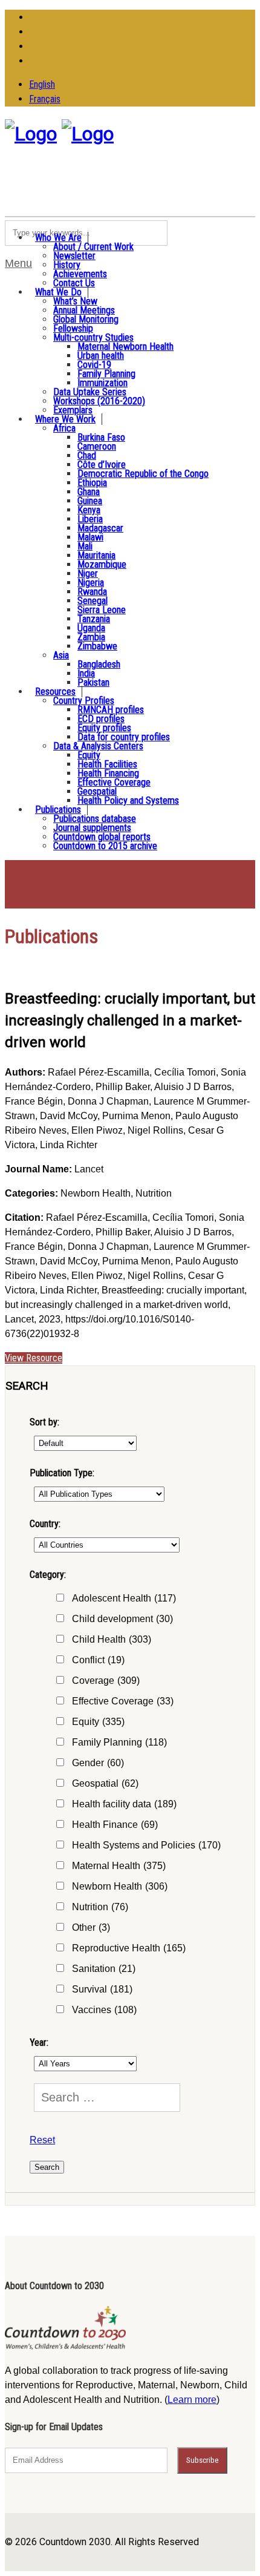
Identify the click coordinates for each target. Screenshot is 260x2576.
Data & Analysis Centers (98, 746)
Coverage (106, 1681)
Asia (61, 655)
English (42, 84)
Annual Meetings (84, 310)
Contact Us (74, 283)
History (67, 265)
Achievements (80, 274)
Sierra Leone (102, 610)
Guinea (90, 501)
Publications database (95, 819)
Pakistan (93, 682)
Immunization (102, 383)
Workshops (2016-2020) (99, 401)
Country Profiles (84, 701)
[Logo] (31, 134)
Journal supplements (92, 828)
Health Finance (115, 1825)
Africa (64, 428)
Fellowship (73, 328)
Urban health (101, 356)
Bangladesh (99, 664)
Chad (87, 455)
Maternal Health (119, 1866)
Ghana (89, 492)
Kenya (89, 510)
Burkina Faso (101, 437)
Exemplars (73, 410)
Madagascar (100, 528)
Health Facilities (107, 764)
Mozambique (102, 564)
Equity (89, 755)
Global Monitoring (86, 319)
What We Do (58, 292)
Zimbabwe (97, 646)
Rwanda (92, 592)
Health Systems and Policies (146, 1845)
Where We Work (65, 419)
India (86, 673)
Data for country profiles (124, 737)
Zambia (91, 637)
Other (91, 1927)
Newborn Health (120, 1886)
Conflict (98, 1660)
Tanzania (94, 619)
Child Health (112, 1639)
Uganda (91, 628)
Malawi (90, 537)
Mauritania (96, 555)
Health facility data (124, 1804)
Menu (18, 263)
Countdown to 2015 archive (105, 846)
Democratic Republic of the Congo (143, 474)
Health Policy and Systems (128, 800)
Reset (42, 2140)
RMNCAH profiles (111, 710)
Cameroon (97, 446)
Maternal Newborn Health (125, 347)
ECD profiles (101, 719)
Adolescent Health (124, 1598)
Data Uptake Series (90, 392)
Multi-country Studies (93, 337)
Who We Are (58, 238)
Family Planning (106, 374)
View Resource (34, 1358)
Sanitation (104, 1969)
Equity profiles (104, 728)
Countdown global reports (102, 837)
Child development (122, 1619)
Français (45, 99)
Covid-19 (94, 365)
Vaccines (104, 2010)
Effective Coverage (114, 782)
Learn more (192, 2400)
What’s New (75, 301)
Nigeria (91, 583)
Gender (98, 1763)
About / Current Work (93, 247)
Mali (85, 546)
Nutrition (100, 1907)
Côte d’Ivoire (102, 465)
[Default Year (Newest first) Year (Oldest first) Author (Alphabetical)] (83, 1443)
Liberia (90, 519)
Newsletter (74, 256)
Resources (55, 692)
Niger (88, 573)
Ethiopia (92, 483)
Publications (58, 810)
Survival (102, 1989)
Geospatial (97, 791)
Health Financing (108, 773)
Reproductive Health (129, 1948)
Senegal (93, 601)
